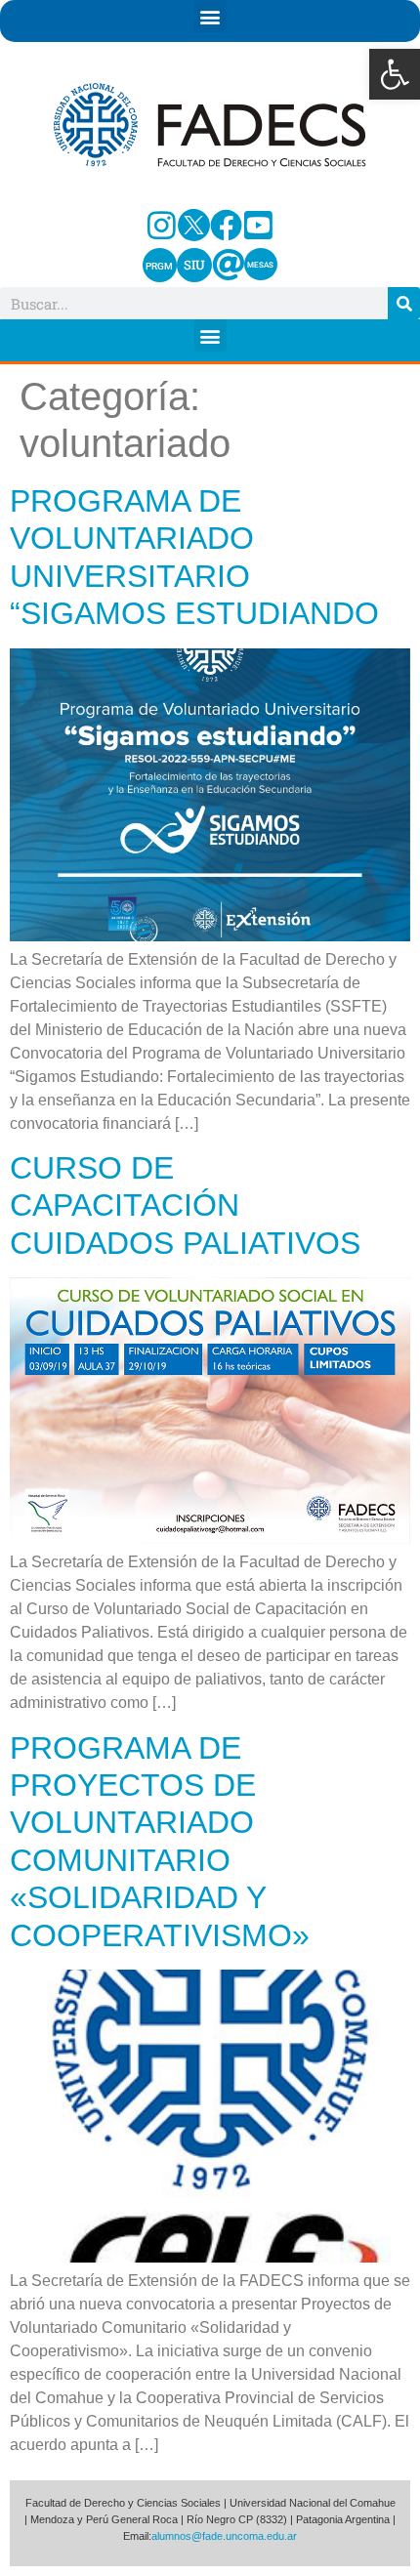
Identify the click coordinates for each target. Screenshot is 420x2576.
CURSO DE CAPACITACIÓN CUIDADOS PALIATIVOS (185, 1205)
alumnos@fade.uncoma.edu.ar (224, 2536)
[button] (395, 74)
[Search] (404, 303)
